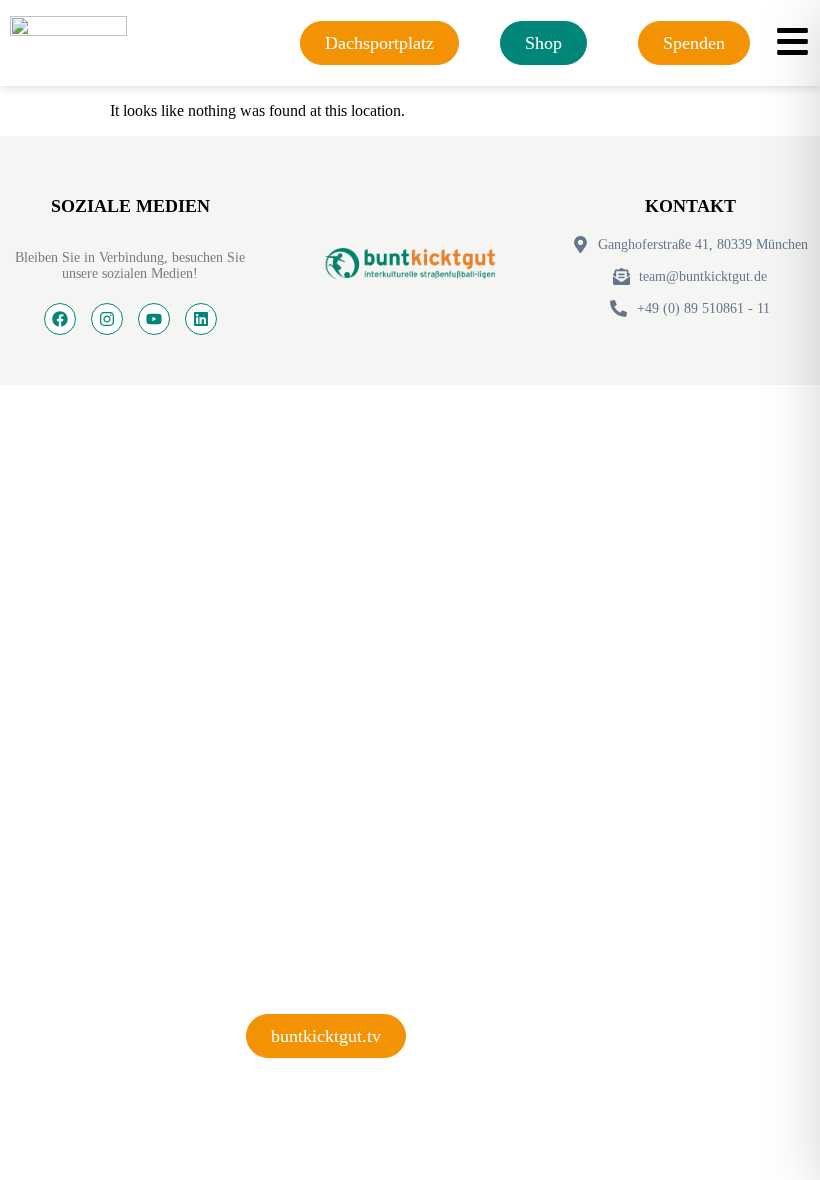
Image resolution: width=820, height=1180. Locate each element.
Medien (279, 708)
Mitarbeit (293, 768)
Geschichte (300, 948)
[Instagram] (107, 319)
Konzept (285, 648)
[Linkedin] (201, 319)
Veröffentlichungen (346, 888)
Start (272, 588)
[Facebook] (60, 319)
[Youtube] (154, 319)
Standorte (296, 828)
